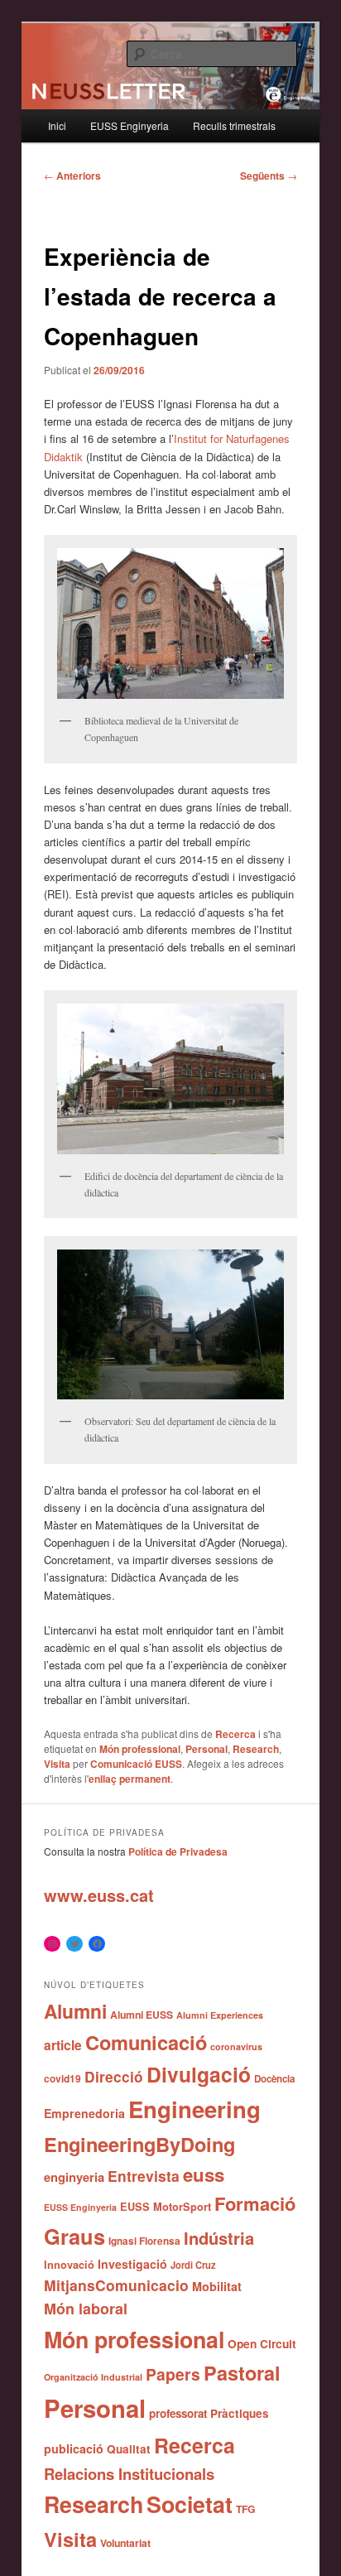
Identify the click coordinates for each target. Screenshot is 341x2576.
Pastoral (242, 2373)
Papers (173, 2374)
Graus (74, 2236)
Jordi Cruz (193, 2265)
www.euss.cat (99, 1895)
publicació (74, 2448)
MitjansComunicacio (116, 2285)
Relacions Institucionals (129, 2474)
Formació (255, 2203)
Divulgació (199, 2074)
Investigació (132, 2264)
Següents (269, 176)
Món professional (140, 1749)
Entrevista (144, 2176)
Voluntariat (125, 2543)
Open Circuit (262, 2343)
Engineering (195, 2109)
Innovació (69, 2265)
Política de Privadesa (178, 1851)
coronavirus (236, 2046)
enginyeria (74, 2177)
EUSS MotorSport (166, 2207)
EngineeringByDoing (139, 2144)
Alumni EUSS (142, 2015)
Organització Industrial (93, 2377)
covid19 (62, 2078)
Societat (190, 2504)
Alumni (75, 2011)
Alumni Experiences (220, 2015)
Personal (207, 1749)
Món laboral (86, 2309)
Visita (57, 1764)
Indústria (219, 2238)
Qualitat (129, 2449)
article (63, 2045)
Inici (57, 125)
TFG (246, 2509)
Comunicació (146, 2042)
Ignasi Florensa (144, 2241)
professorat (178, 2413)
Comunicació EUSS (136, 1764)
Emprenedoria (84, 2113)
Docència (274, 2079)
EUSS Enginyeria (130, 125)
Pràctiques (240, 2413)
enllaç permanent (130, 1779)
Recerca (235, 1734)
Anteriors (72, 176)
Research (256, 1749)
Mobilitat (217, 2286)
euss (204, 2174)
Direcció (114, 2076)
